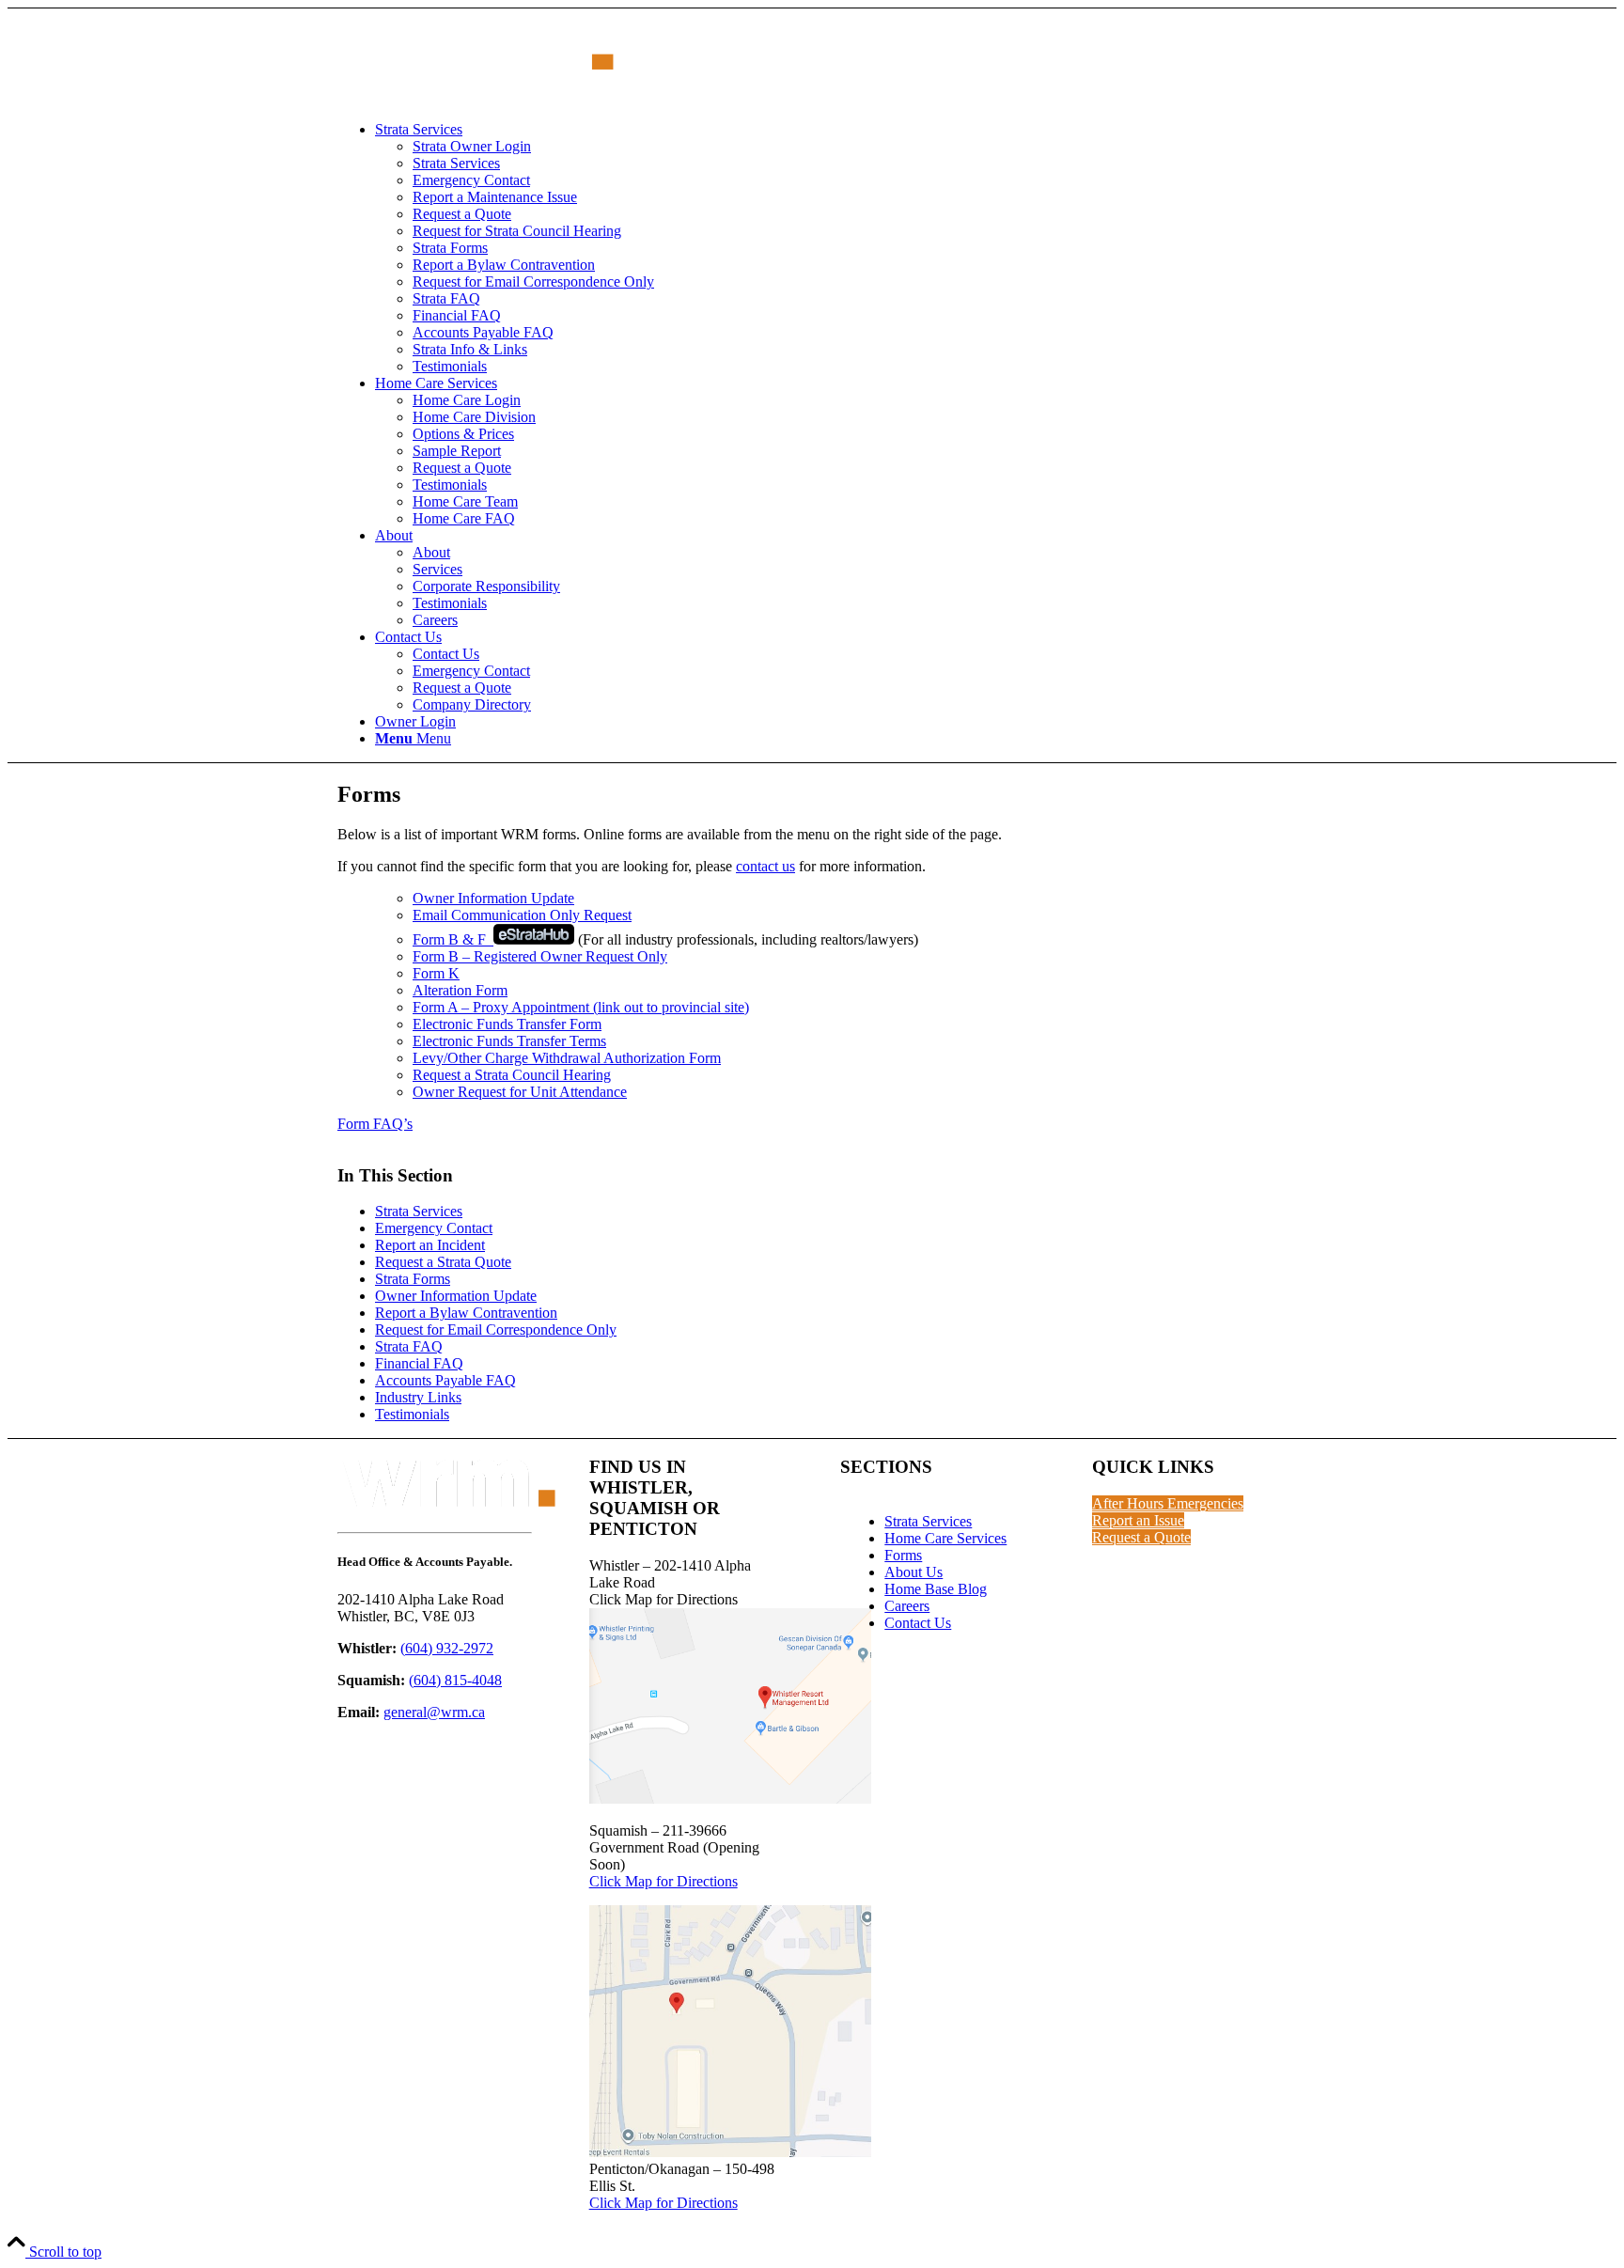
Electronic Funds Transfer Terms (509, 1041)
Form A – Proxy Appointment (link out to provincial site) (581, 1007)
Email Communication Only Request (522, 915)
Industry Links (418, 1397)
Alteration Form (460, 990)
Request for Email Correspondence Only (496, 1330)
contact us (765, 866)
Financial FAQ (419, 1363)
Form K (436, 973)
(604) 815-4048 (455, 1680)
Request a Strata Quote (443, 1262)
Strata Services (419, 1211)
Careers (907, 1606)
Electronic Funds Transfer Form (507, 1024)
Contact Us (918, 1623)
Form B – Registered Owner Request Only (540, 956)
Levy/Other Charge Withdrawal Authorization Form (567, 1058)
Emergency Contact (434, 1228)
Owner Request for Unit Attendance (520, 1092)
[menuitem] (831, 248)
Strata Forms (413, 1279)
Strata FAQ (409, 1346)
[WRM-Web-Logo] (478, 97)
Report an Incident (430, 1245)
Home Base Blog (936, 1589)
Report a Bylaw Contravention (466, 1313)
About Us (913, 1572)
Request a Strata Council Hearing (512, 1075)
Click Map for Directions (664, 1881)
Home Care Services (945, 1538)
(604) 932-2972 (447, 1648)
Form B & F (453, 939)
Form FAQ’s (375, 1124)
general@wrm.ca (434, 1712)
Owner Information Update (493, 898)
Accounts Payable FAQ (445, 1380)
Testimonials (412, 1414)
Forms (903, 1555)
